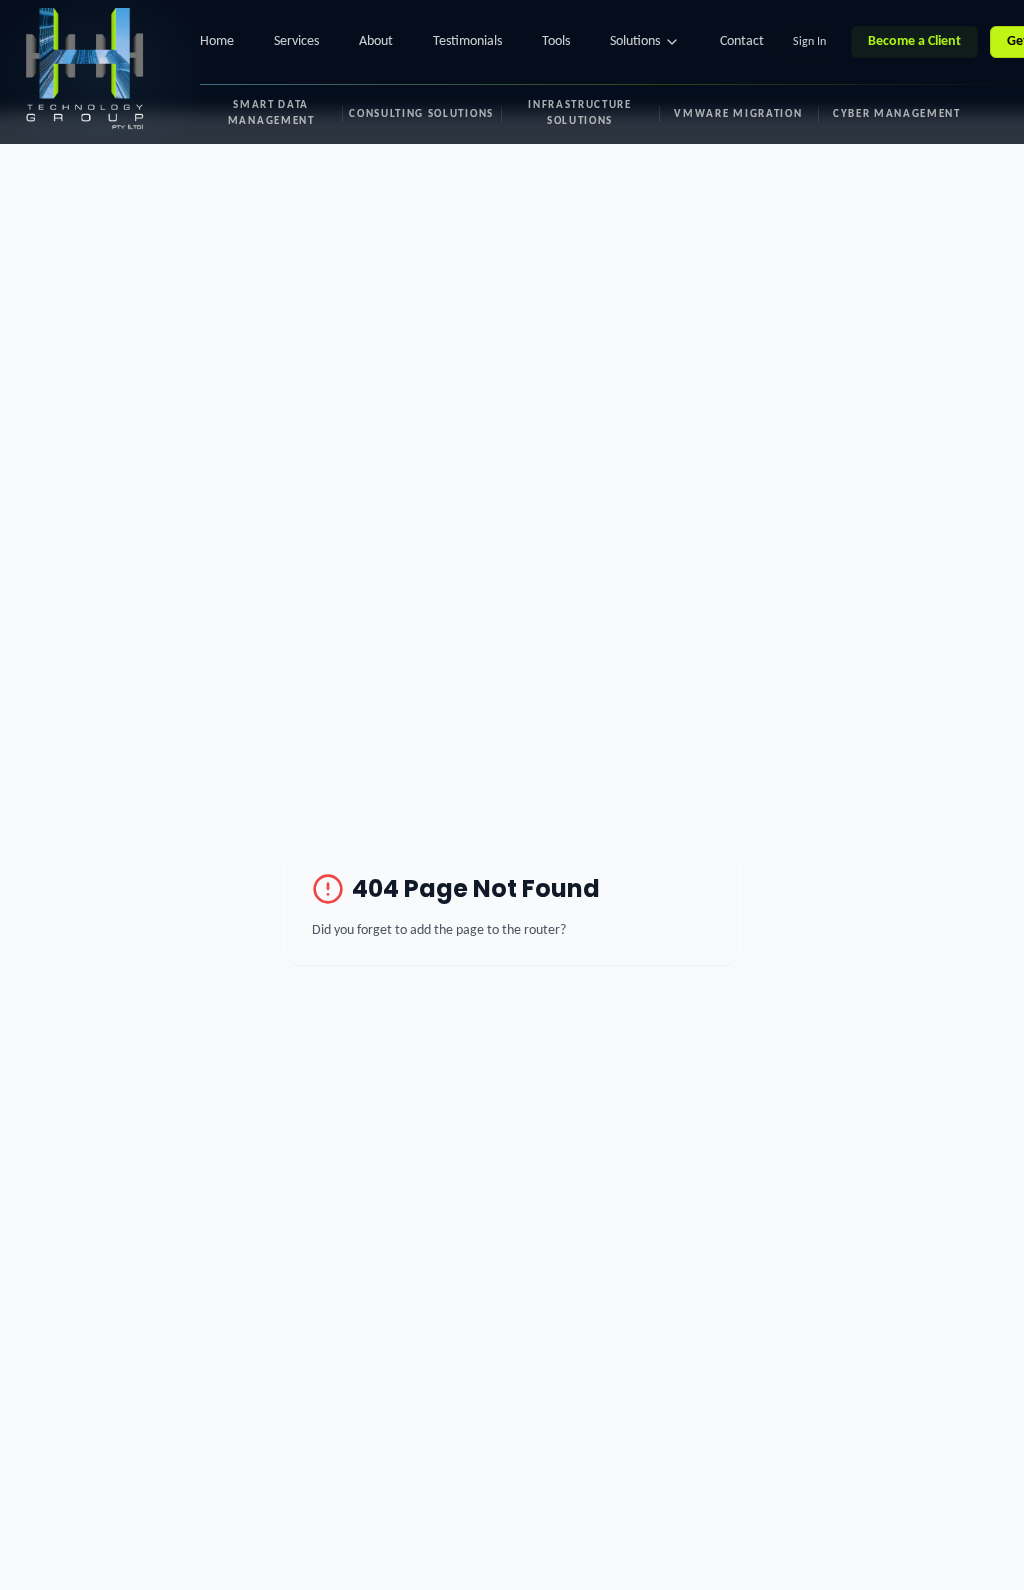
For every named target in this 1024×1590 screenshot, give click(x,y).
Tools (556, 41)
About (376, 41)
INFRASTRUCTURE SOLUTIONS (580, 113)
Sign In (809, 42)
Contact (742, 41)
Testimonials (467, 41)
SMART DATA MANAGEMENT (271, 113)
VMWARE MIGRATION (738, 114)
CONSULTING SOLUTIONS (421, 114)
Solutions (635, 41)
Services (296, 41)
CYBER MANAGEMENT (897, 114)
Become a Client (914, 41)
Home (217, 41)
